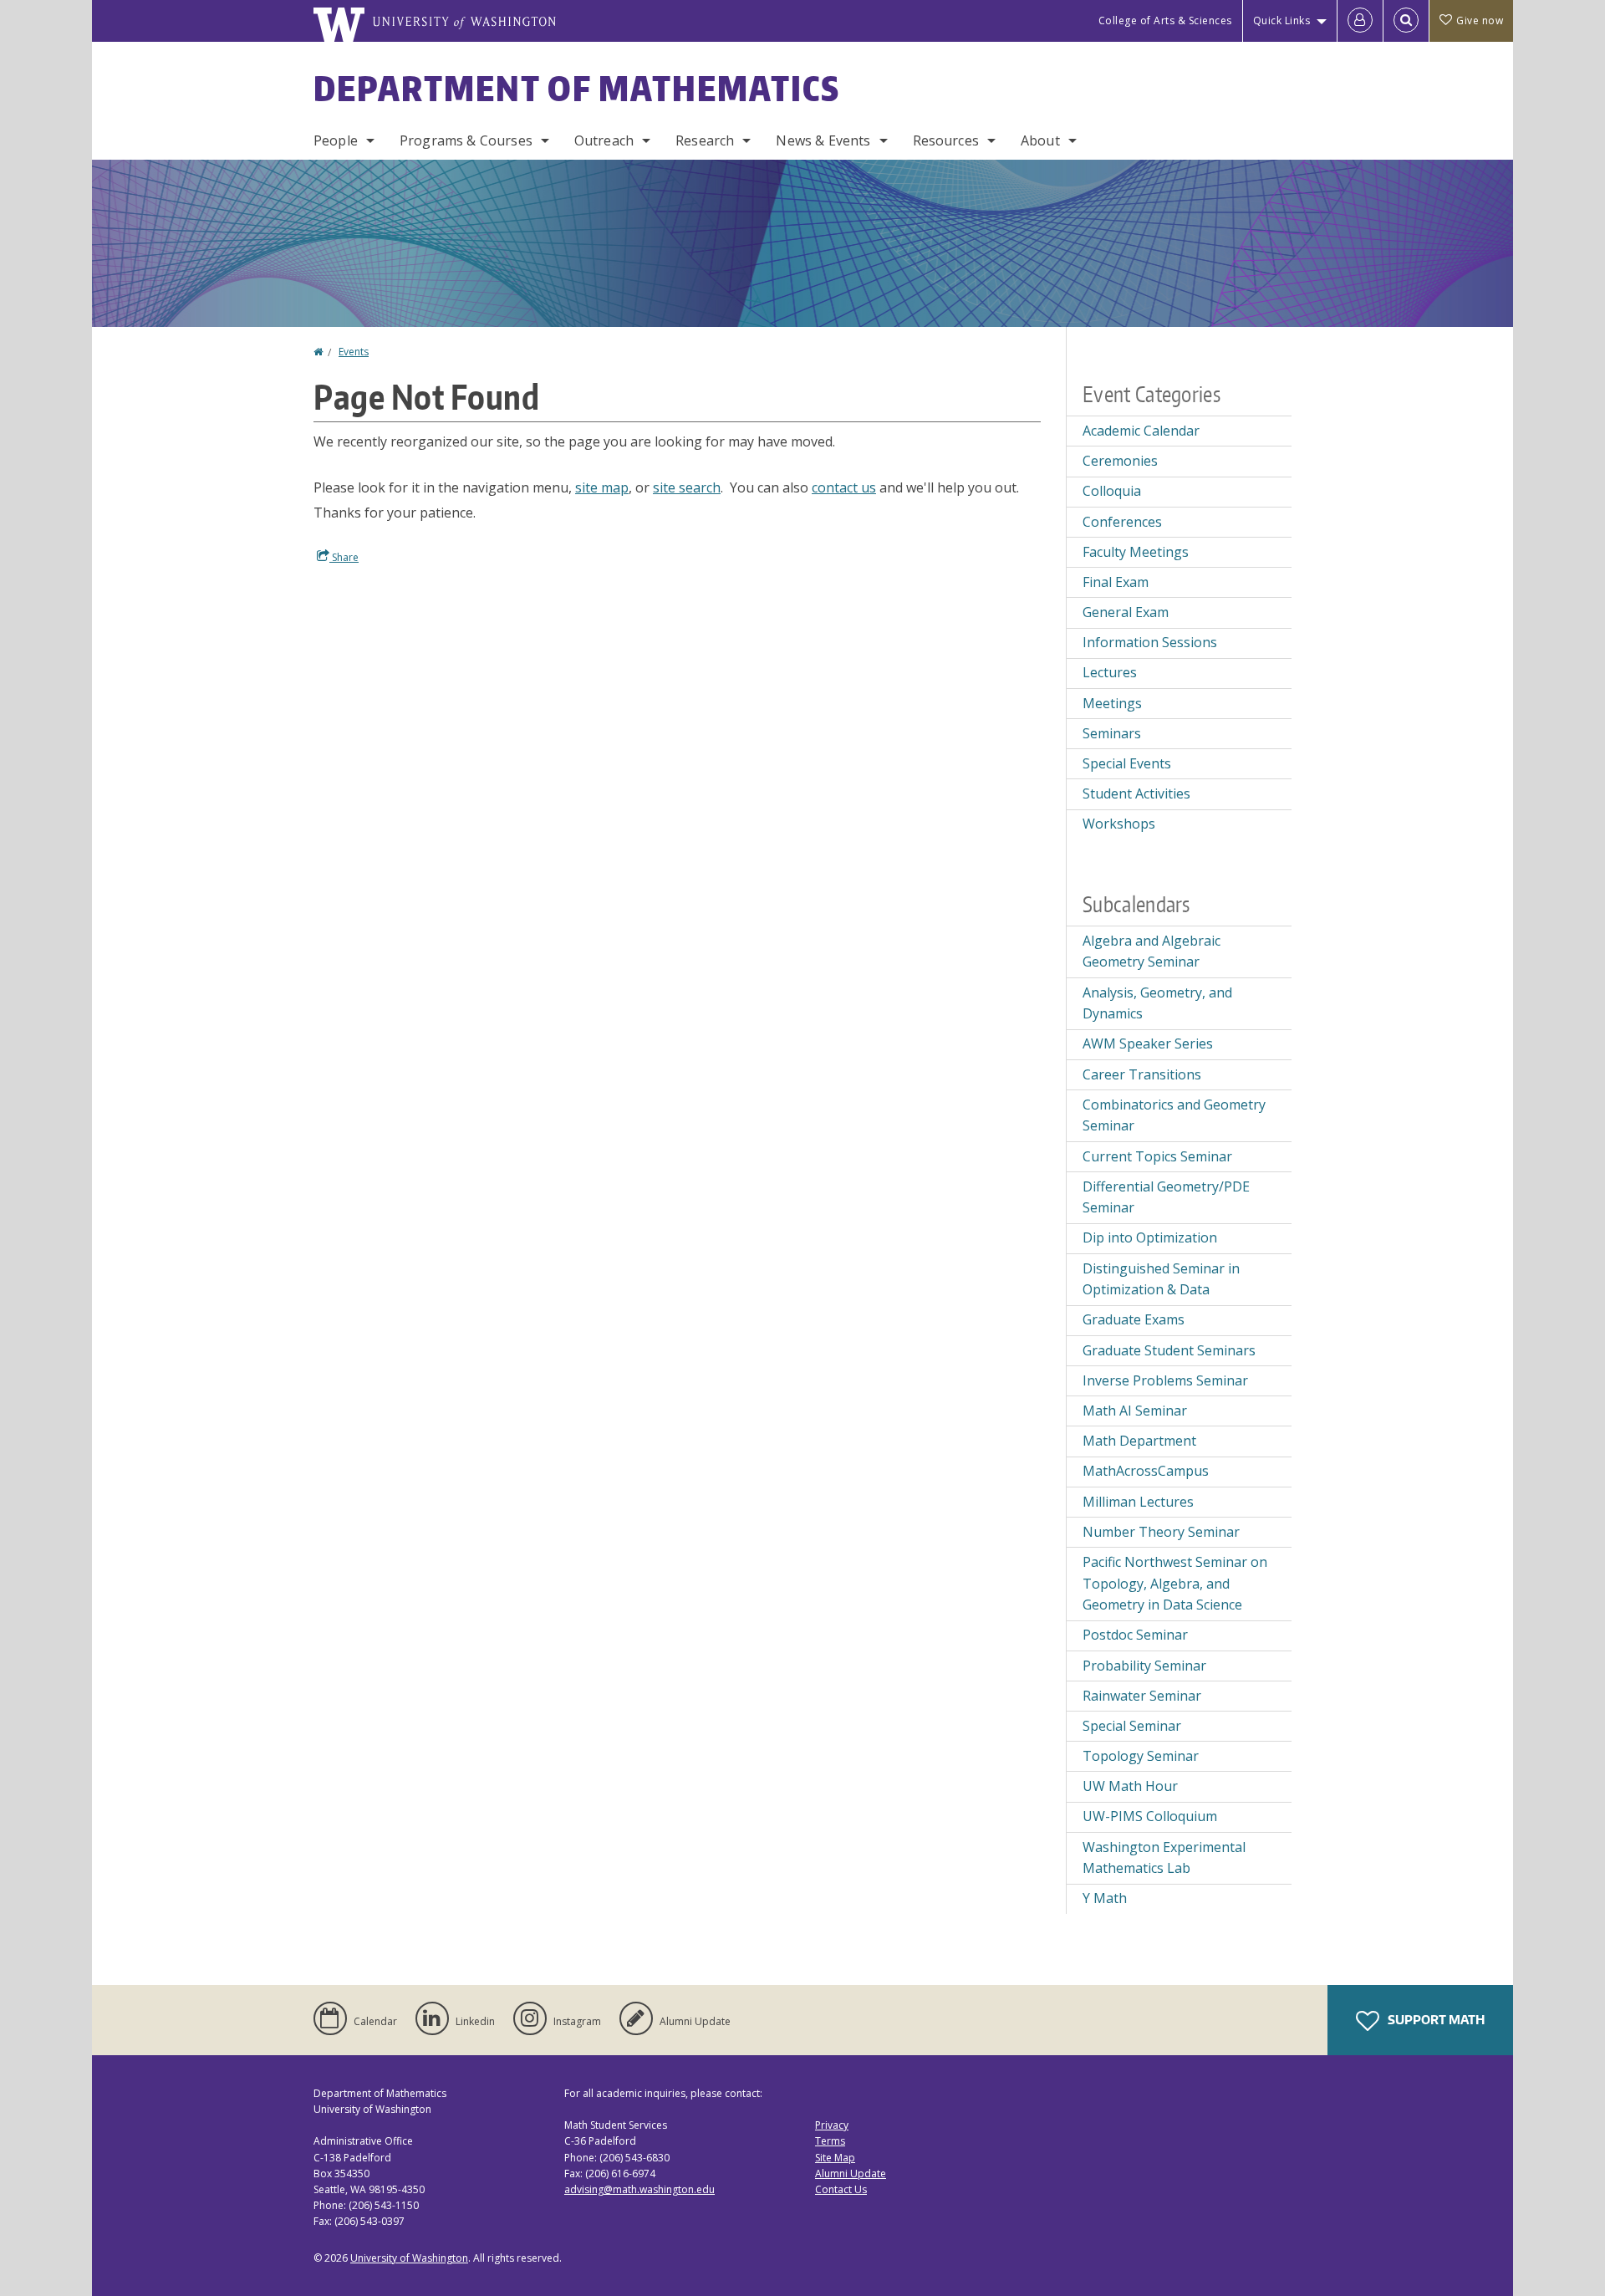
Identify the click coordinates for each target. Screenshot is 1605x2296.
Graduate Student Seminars (1169, 1350)
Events (354, 352)
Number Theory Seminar (1161, 1532)
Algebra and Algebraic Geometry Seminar (1152, 952)
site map (602, 487)
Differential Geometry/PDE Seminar (1166, 1197)
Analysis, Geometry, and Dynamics (1157, 1003)
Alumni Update (851, 2174)
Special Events (1127, 763)
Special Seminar (1132, 1726)
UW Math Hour (1130, 1786)
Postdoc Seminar (1135, 1635)
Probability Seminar (1144, 1666)
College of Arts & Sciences (1165, 20)
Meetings (1112, 703)
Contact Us (841, 2189)
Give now (1480, 20)
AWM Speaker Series (1148, 1043)
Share (344, 557)
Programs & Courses (466, 140)
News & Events (823, 140)
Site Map (835, 2158)
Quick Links (1282, 20)
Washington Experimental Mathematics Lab (1164, 1858)
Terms (830, 2141)
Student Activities (1136, 793)
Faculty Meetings (1136, 552)
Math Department (1139, 1441)
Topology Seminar (1141, 1756)
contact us (844, 487)
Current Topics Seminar (1157, 1156)
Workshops (1119, 824)
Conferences (1122, 522)
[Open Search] (1406, 21)
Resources (946, 140)
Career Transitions (1142, 1074)
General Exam (1126, 612)
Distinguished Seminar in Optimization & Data (1161, 1279)
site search (687, 487)
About (1040, 140)
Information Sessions (1150, 642)
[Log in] (1360, 21)
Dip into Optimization (1150, 1237)
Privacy (832, 2125)
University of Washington (409, 2258)
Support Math (1435, 2020)
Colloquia (1112, 491)
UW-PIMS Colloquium (1150, 1816)
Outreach (604, 140)
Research (705, 140)
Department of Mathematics (577, 89)
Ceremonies (1120, 461)
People (336, 140)
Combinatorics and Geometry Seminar (1174, 1115)
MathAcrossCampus (1146, 1471)
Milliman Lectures (1138, 1502)
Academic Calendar (1141, 431)
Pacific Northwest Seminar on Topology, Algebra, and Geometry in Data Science (1175, 1583)
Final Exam (1116, 582)
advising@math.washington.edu (639, 2189)
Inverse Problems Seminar (1165, 1380)
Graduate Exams (1134, 1319)
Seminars (1112, 733)
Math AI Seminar (1135, 1411)
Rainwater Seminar (1142, 1696)
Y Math (1105, 1898)
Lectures (1110, 672)
